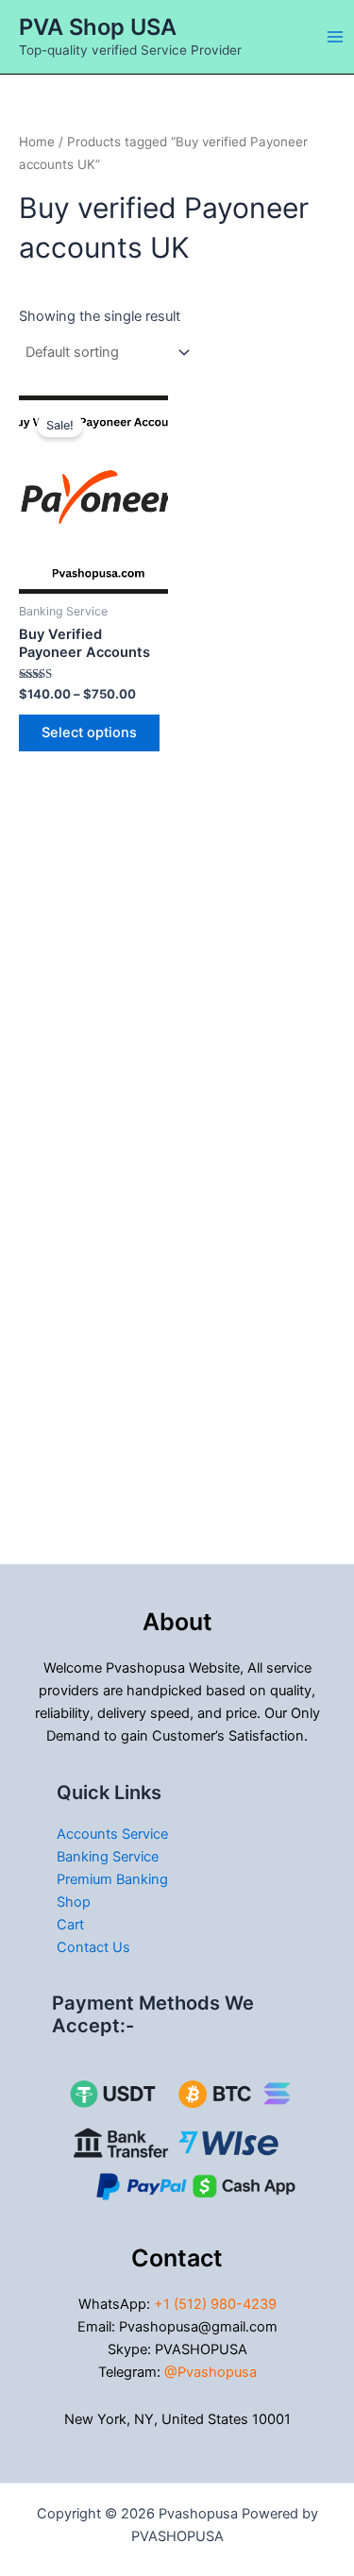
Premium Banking (112, 1879)
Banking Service (108, 1857)
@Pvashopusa (211, 2372)
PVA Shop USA (98, 27)
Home (37, 142)
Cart (70, 1925)
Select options (89, 732)
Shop (74, 1902)
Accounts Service (112, 1834)
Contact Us (93, 1947)
